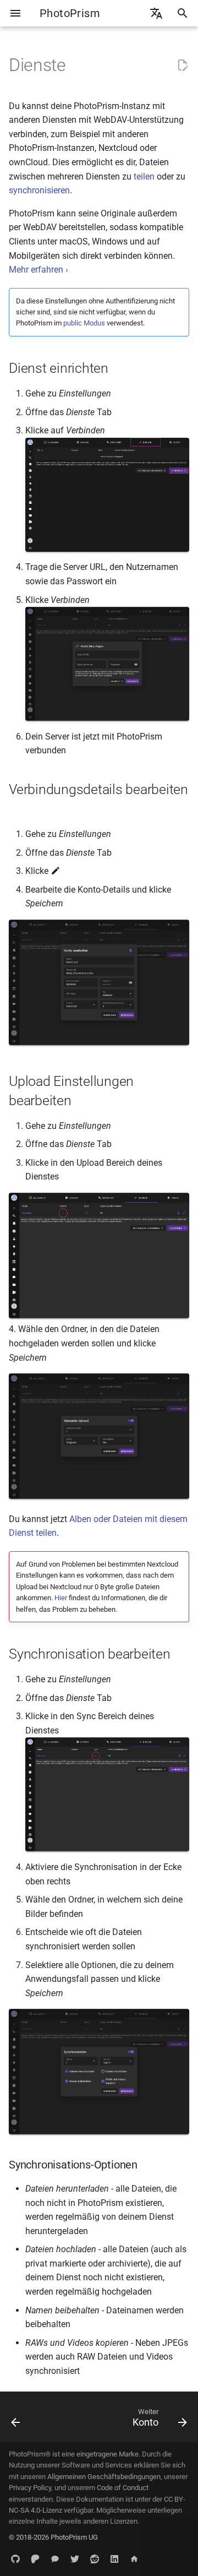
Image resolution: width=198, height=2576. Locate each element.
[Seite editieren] (183, 66)
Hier (61, 1598)
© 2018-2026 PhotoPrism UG (53, 2537)
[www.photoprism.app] (134, 2558)
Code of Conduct (123, 2488)
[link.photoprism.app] (15, 2558)
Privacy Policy (30, 2488)
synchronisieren (39, 190)
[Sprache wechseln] (156, 13)
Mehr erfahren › (38, 270)
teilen (144, 176)
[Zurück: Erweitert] (16, 2420)
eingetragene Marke (108, 2454)
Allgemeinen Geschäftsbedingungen (104, 2477)
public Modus (84, 323)
